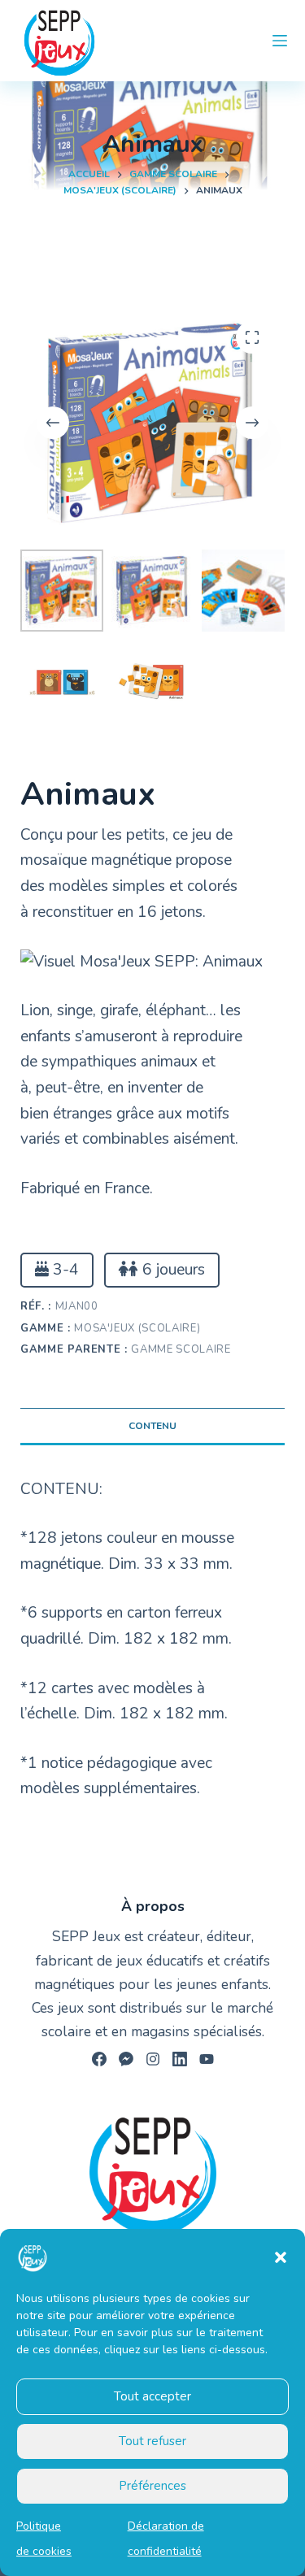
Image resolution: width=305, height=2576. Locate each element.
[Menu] (280, 41)
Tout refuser (152, 2441)
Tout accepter (152, 2396)
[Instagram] (153, 2059)
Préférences (152, 2486)
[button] (281, 2257)
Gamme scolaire (181, 1349)
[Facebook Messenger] (126, 2059)
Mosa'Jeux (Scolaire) (137, 1328)
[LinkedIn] (180, 2059)
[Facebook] (99, 2059)
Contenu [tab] (152, 1426)
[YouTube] (207, 2059)
